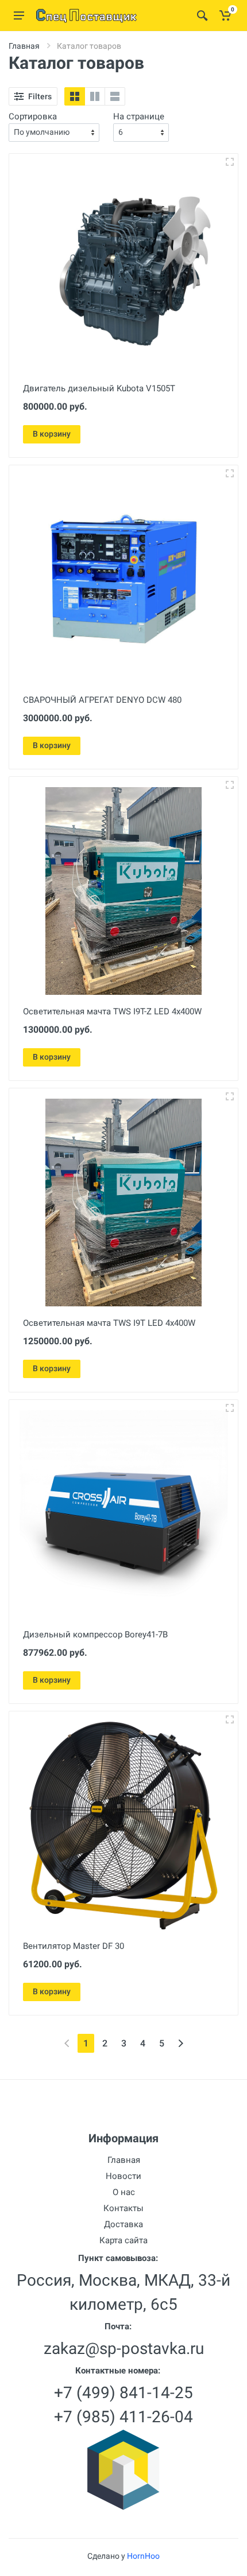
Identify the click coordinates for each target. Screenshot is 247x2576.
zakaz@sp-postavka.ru (124, 2349)
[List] (115, 96)
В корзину (52, 434)
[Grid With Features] (95, 96)
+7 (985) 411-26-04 (123, 2417)
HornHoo (143, 2556)
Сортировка (33, 116)
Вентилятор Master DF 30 (74, 1946)
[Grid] (75, 96)
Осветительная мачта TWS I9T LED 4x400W (109, 1323)
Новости (123, 2176)
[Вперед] (181, 2043)
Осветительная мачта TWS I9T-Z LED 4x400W (112, 1011)
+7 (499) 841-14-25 (123, 2393)
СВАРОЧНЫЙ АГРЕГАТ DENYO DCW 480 (102, 700)
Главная (24, 46)
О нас (124, 2192)
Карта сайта (123, 2240)
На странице (139, 116)
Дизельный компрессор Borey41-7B (95, 1635)
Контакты (123, 2208)
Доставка (123, 2224)
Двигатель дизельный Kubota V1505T (99, 388)
